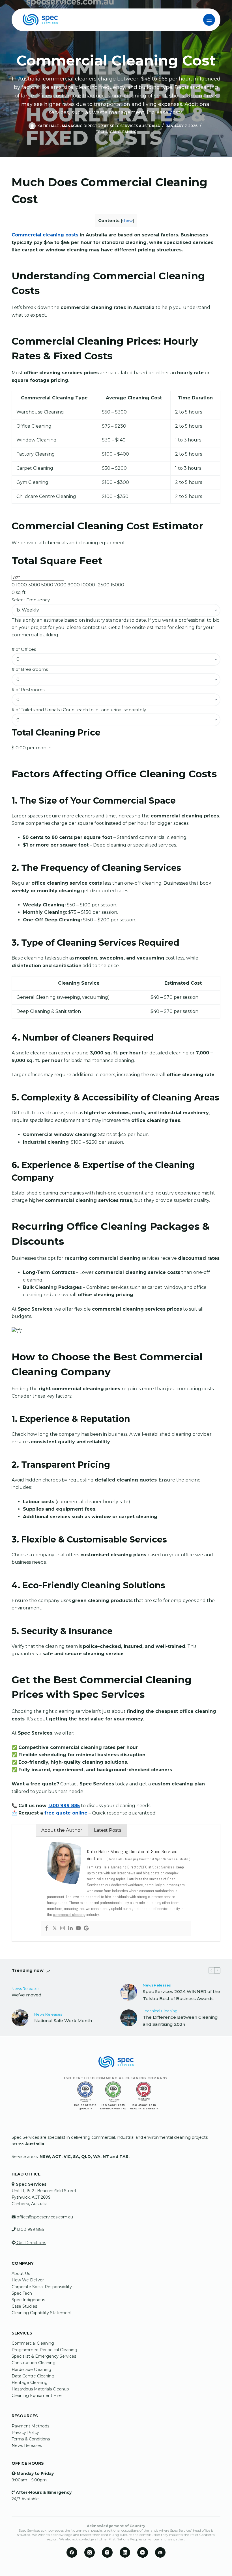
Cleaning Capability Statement (42, 2313)
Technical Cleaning (116, 132)
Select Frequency (31, 600)
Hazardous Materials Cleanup (40, 2389)
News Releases (25, 1988)
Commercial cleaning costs (45, 235)
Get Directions (31, 2243)
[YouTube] (143, 2553)
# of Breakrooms (30, 669)
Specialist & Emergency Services (44, 2356)
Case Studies (24, 2306)
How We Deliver (28, 2280)
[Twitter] (55, 1928)
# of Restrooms (28, 690)
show (127, 221)
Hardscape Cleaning (31, 2370)
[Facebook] (47, 1928)
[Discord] (160, 2553)
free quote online (66, 1813)
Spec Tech (22, 2293)
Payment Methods (30, 2426)
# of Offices (24, 649)
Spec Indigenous (28, 2300)
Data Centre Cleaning (33, 2376)
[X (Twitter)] (90, 2553)
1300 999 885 (64, 1806)
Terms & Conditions (31, 2439)
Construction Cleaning (34, 2363)
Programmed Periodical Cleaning (44, 2350)
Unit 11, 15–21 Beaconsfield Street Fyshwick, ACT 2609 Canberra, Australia (44, 2197)
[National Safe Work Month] (20, 2018)
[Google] (86, 1928)
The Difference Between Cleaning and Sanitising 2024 (180, 2021)
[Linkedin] (70, 1928)
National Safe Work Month (63, 2021)
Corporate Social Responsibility (42, 2287)
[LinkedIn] (125, 2553)
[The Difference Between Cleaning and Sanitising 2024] (129, 2018)
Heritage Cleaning (30, 2383)
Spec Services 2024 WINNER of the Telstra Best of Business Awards (181, 1995)
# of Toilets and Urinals (79, 710)
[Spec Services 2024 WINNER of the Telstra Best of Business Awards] (129, 1992)
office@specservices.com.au (45, 2217)
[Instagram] (63, 1928)
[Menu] (209, 20)
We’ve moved (27, 1995)
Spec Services (163, 1867)
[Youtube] (78, 1928)
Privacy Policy (25, 2433)
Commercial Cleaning (33, 2343)
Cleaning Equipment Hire (37, 2396)
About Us (21, 2273)
